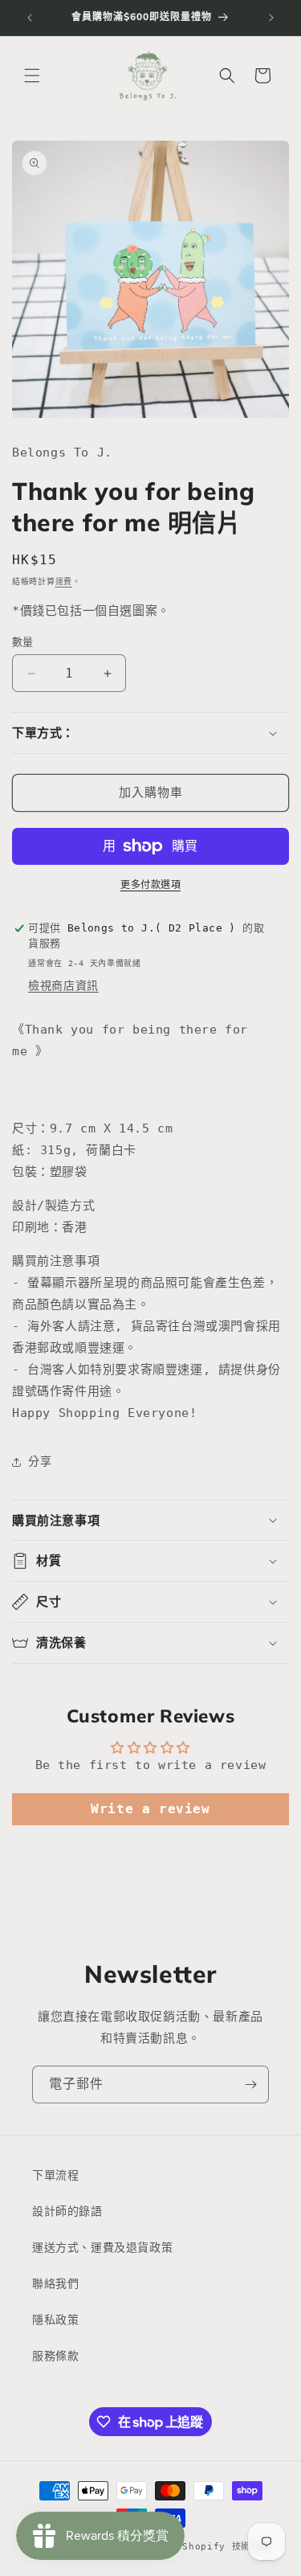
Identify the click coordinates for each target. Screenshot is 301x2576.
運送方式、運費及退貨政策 (102, 2247)
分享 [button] (40, 1461)
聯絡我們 (55, 2283)
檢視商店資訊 (63, 985)
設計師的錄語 (67, 2211)
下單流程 (55, 2175)
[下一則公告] (271, 18)
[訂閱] (250, 2085)
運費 (64, 582)
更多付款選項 (150, 885)
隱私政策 (55, 2320)
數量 (23, 642)
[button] (32, 76)
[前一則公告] (30, 18)
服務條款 (55, 2356)
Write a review (150, 1809)
